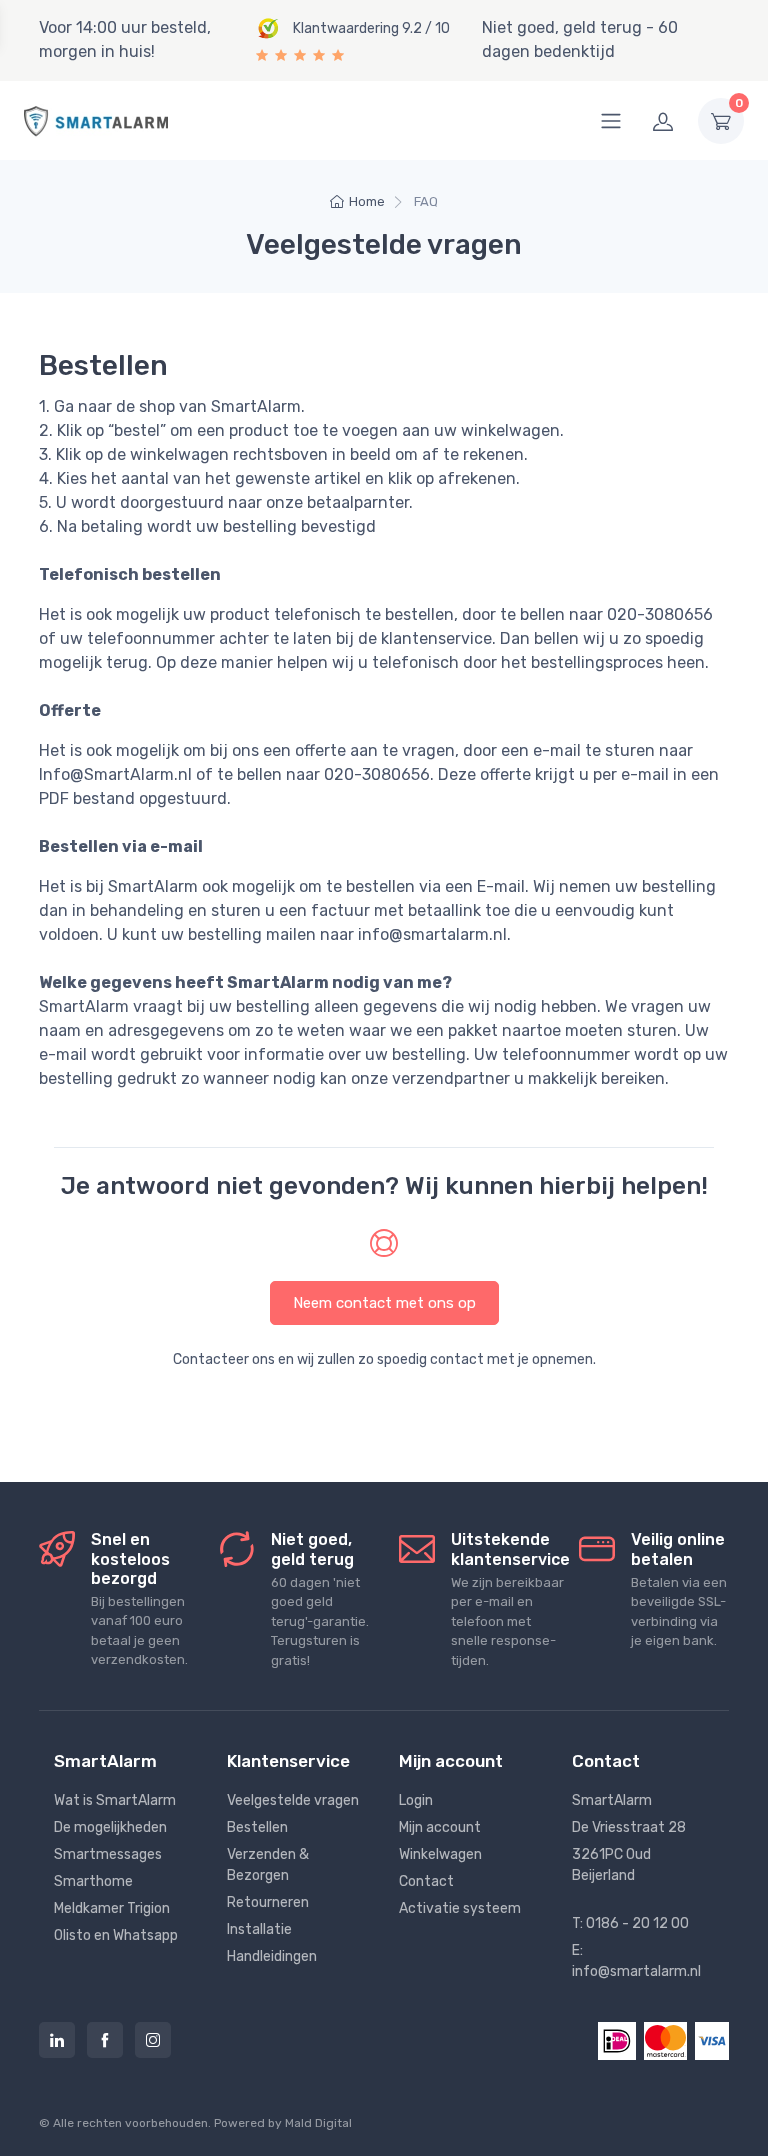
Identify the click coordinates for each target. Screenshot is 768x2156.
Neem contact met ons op (384, 1303)
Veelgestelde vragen (293, 1800)
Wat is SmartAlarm (115, 1800)
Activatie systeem (460, 1908)
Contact (426, 1881)
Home (367, 201)
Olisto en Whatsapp (116, 1935)
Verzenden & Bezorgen (268, 1865)
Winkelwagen (440, 1854)
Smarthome (93, 1881)
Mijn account (440, 1827)
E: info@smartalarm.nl (636, 1961)
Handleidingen (272, 1956)
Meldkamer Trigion (112, 1908)
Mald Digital (318, 2123)
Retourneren (268, 1902)
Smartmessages (108, 1854)
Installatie (259, 1929)
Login (416, 1800)
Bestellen (257, 1827)
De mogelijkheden (110, 1827)
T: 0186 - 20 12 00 (630, 1923)
